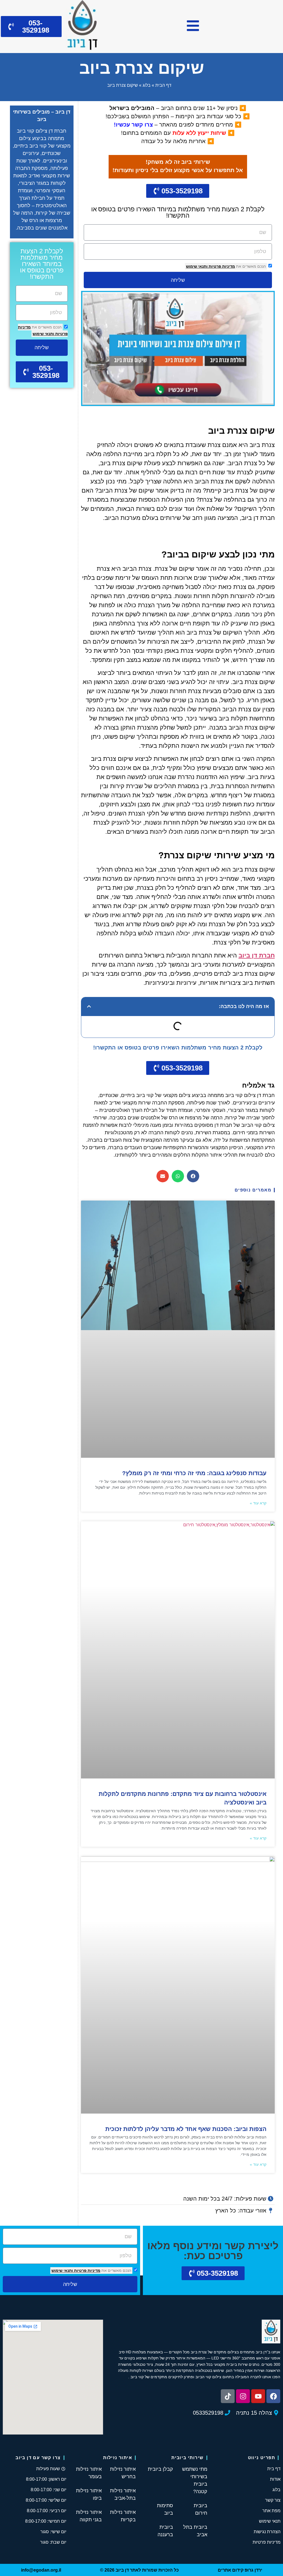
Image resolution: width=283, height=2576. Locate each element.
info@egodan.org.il (41, 2570)
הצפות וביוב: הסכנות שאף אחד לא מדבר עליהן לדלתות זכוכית (186, 2129)
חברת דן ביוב (257, 955)
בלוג (147, 85)
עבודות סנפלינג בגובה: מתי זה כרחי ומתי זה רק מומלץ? (194, 1473)
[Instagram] (243, 2396)
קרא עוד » (258, 1503)
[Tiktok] (228, 2396)
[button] (89, 1006)
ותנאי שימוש (197, 266)
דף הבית (163, 85)
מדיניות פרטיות (221, 266)
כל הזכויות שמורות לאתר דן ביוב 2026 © (139, 2570)
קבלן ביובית (160, 2469)
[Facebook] (273, 2396)
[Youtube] (258, 2396)
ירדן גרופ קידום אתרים (240, 2570)
